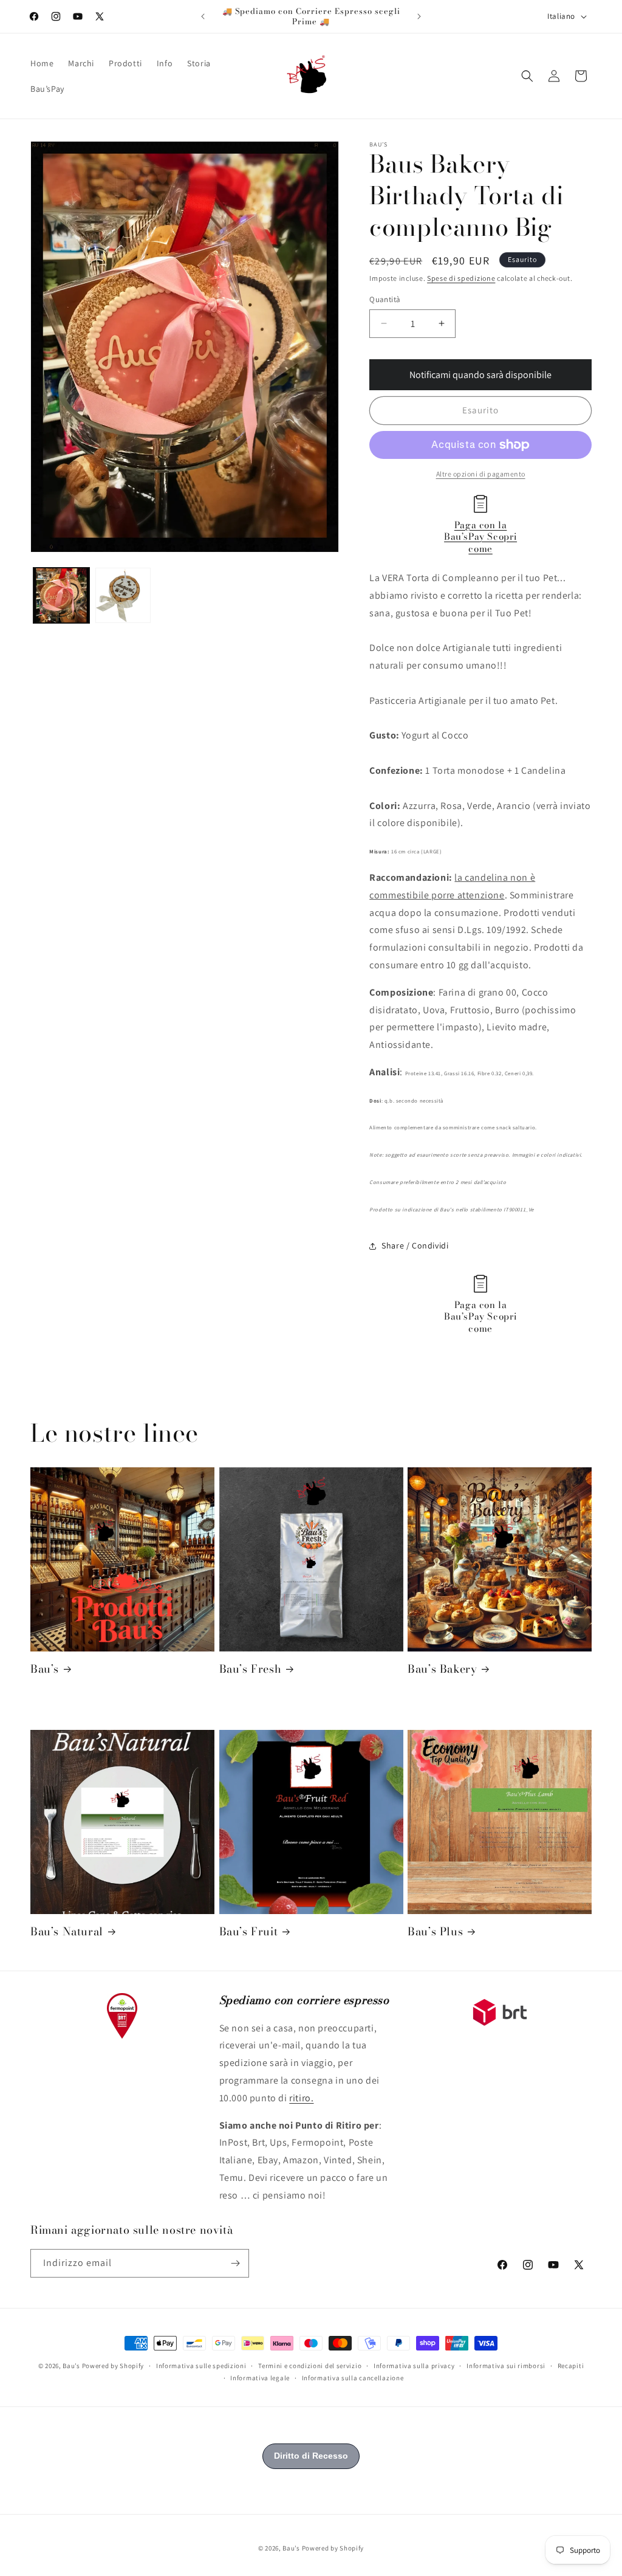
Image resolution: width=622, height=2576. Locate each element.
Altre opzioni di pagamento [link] (481, 474)
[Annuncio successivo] (419, 16)
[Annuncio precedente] (203, 16)
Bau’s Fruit (249, 1931)
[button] (527, 76)
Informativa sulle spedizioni (201, 2366)
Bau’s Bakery (442, 1669)
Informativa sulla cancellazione (353, 2378)
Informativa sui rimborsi (506, 2366)
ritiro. (301, 2098)
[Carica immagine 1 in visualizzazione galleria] (61, 596)
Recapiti (571, 2366)
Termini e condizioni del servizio (310, 2366)
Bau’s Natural (67, 1931)
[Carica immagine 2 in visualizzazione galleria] (123, 596)
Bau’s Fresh (251, 1669)
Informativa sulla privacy (414, 2366)
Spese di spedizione (461, 278)
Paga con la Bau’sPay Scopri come (480, 537)
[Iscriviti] (235, 2263)
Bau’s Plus (435, 1931)
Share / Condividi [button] (415, 1245)
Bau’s (45, 1669)
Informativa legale (260, 2378)
